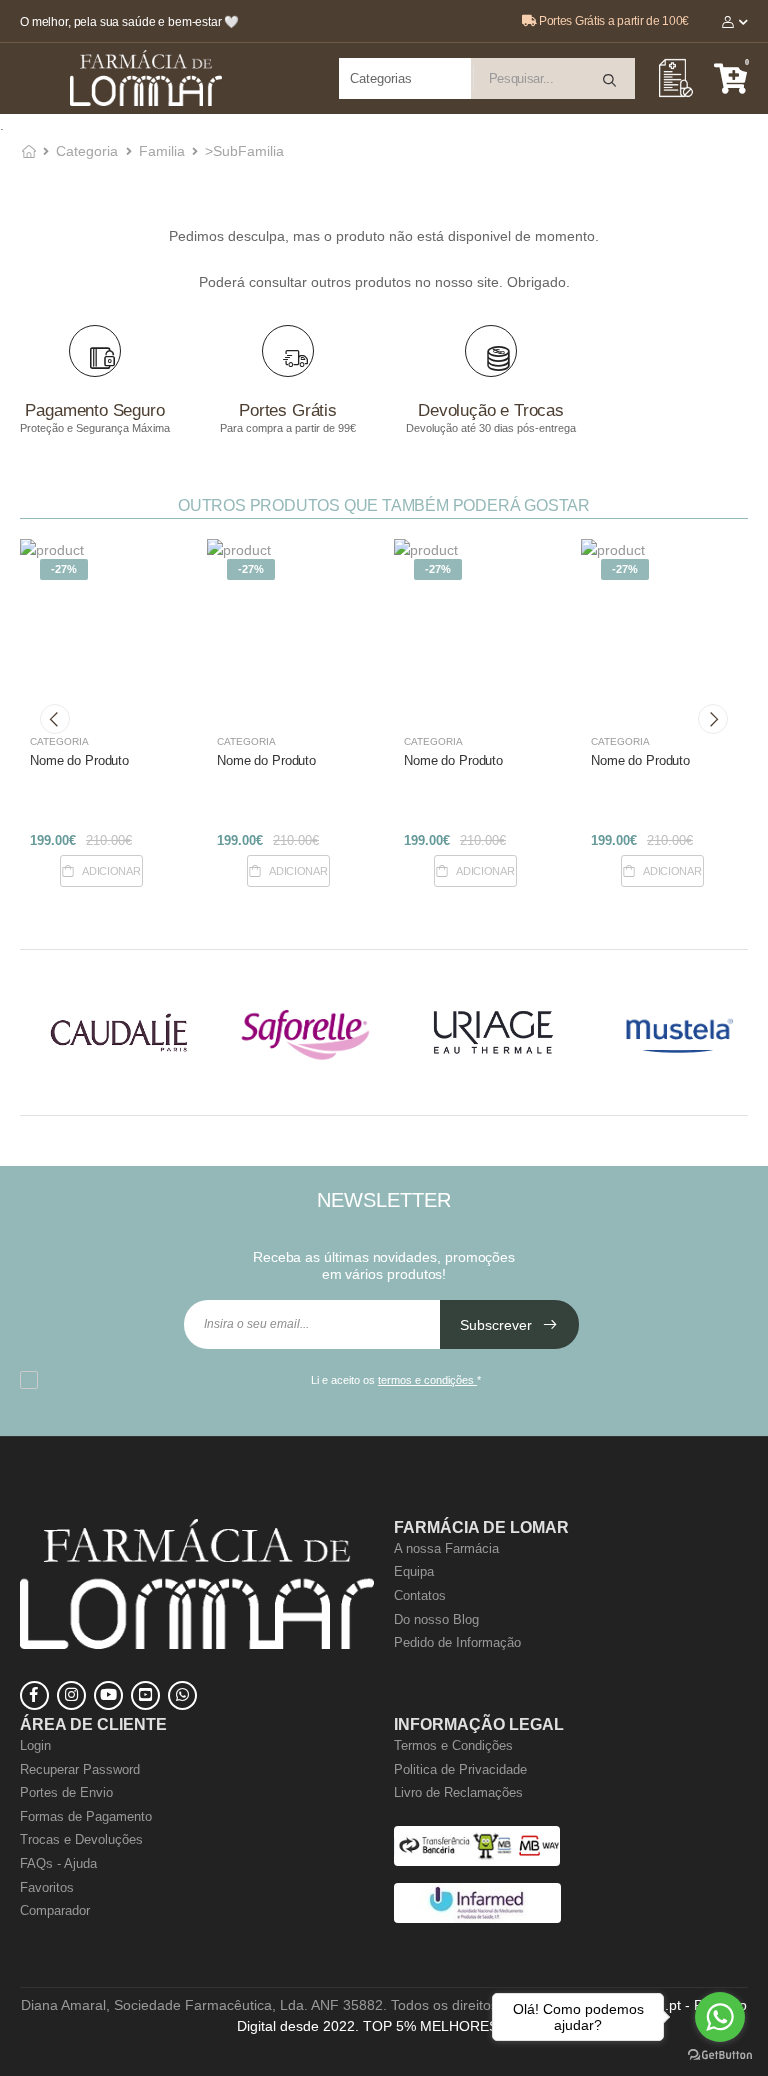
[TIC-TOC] (145, 1695)
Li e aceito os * (396, 1380)
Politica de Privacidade (460, 1769)
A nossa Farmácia (446, 1548)
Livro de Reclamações (458, 1792)
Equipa (414, 1571)
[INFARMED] (477, 1918)
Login (35, 1745)
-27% (64, 569)
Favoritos (47, 1887)
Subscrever (498, 1325)
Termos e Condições (453, 1745)
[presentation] (55, 719)
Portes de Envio (66, 1792)
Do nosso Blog (436, 1619)
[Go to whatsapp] (720, 2017)
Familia (162, 151)
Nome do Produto (79, 760)
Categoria (87, 151)
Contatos (420, 1595)
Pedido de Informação (457, 1642)
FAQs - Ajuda (58, 1863)
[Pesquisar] (611, 80)
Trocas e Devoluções (81, 1839)
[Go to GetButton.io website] (720, 2055)
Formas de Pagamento (86, 1816)
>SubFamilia (244, 151)
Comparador (55, 1910)
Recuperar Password (80, 1769)
